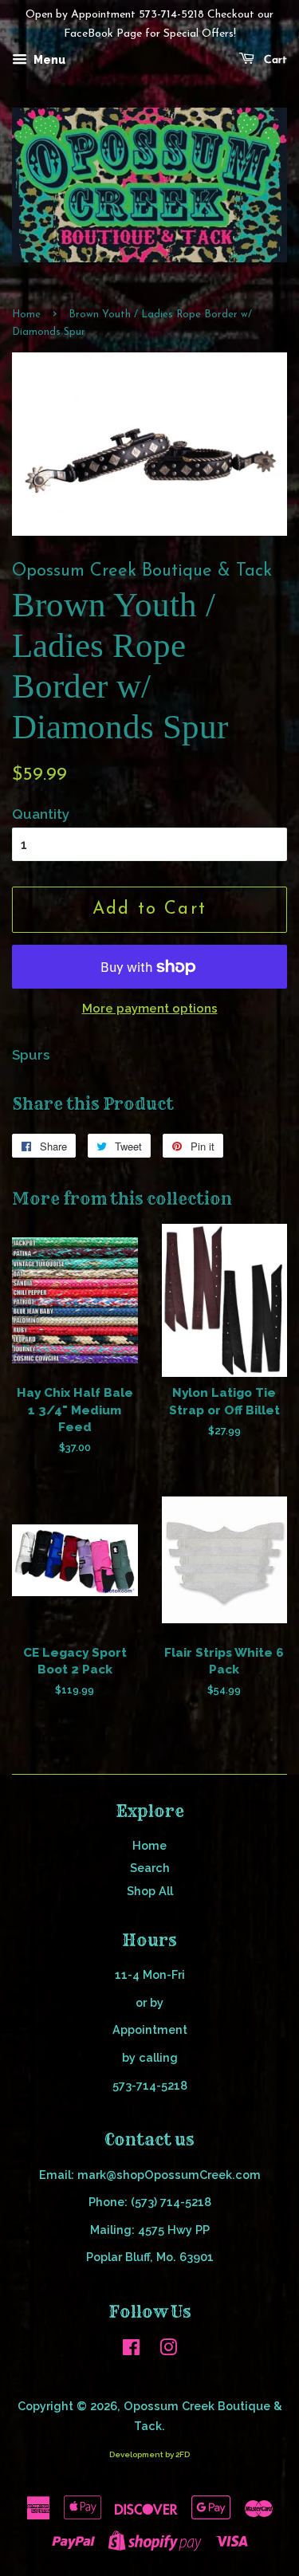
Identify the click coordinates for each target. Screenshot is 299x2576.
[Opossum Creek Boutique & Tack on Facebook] (131, 2350)
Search (150, 1868)
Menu (48, 60)
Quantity (41, 814)
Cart (274, 60)
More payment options (150, 1009)
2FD (183, 2454)
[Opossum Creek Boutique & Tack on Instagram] (168, 2350)
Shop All (150, 1891)
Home (26, 315)
